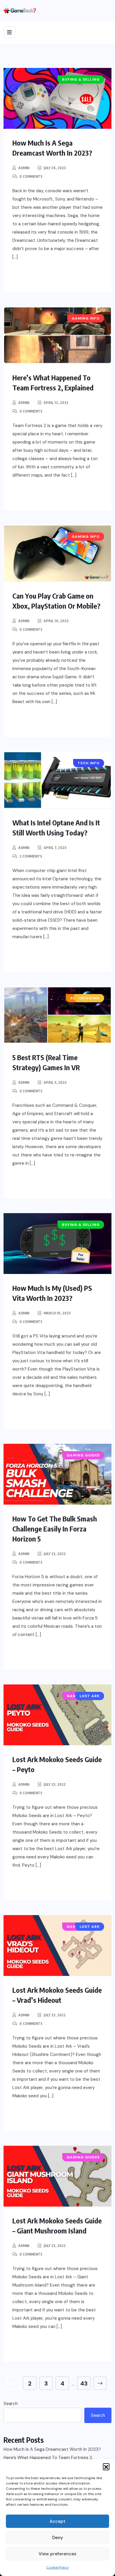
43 (84, 2383)
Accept (57, 2521)
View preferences (57, 2554)
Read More (38, 276)
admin (24, 168)
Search (11, 2404)
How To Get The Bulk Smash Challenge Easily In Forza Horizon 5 (55, 1529)
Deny (58, 2538)
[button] (106, 2466)
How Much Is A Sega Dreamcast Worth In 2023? (52, 2449)
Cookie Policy (57, 2567)
